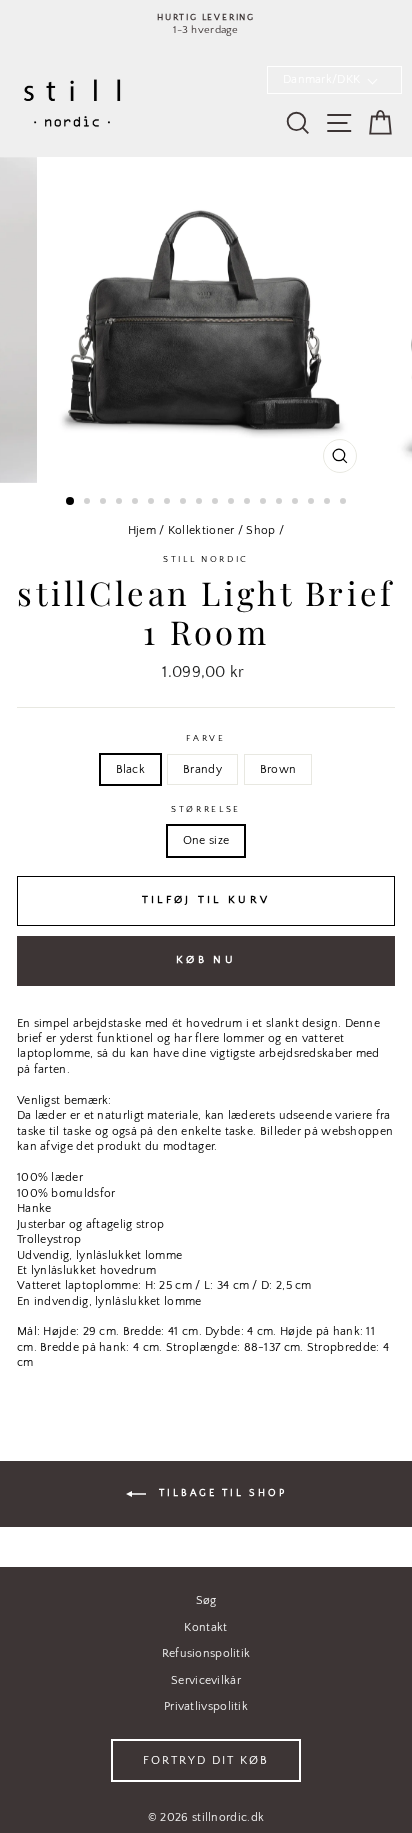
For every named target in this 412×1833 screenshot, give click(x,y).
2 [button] (89, 503)
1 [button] (71, 502)
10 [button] (217, 503)
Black (131, 769)
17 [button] (329, 503)
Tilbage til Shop (220, 1493)
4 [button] (121, 503)
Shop (260, 530)
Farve (205, 738)
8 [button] (185, 503)
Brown (278, 769)
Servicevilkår (206, 1680)
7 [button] (169, 503)
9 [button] (201, 503)
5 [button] (137, 503)
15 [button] (297, 503)
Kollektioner (201, 530)
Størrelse (206, 809)
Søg (206, 1600)
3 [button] (105, 503)
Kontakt (205, 1627)
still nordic (206, 559)
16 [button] (313, 503)
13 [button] (265, 503)
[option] (206, 24)
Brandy (202, 769)
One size (206, 840)
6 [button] (153, 503)
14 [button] (281, 503)
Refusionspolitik (206, 1653)
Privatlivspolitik (206, 1706)
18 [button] (345, 503)
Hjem (142, 530)
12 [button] (249, 503)
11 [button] (233, 503)
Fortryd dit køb (206, 1760)
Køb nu (206, 960)
